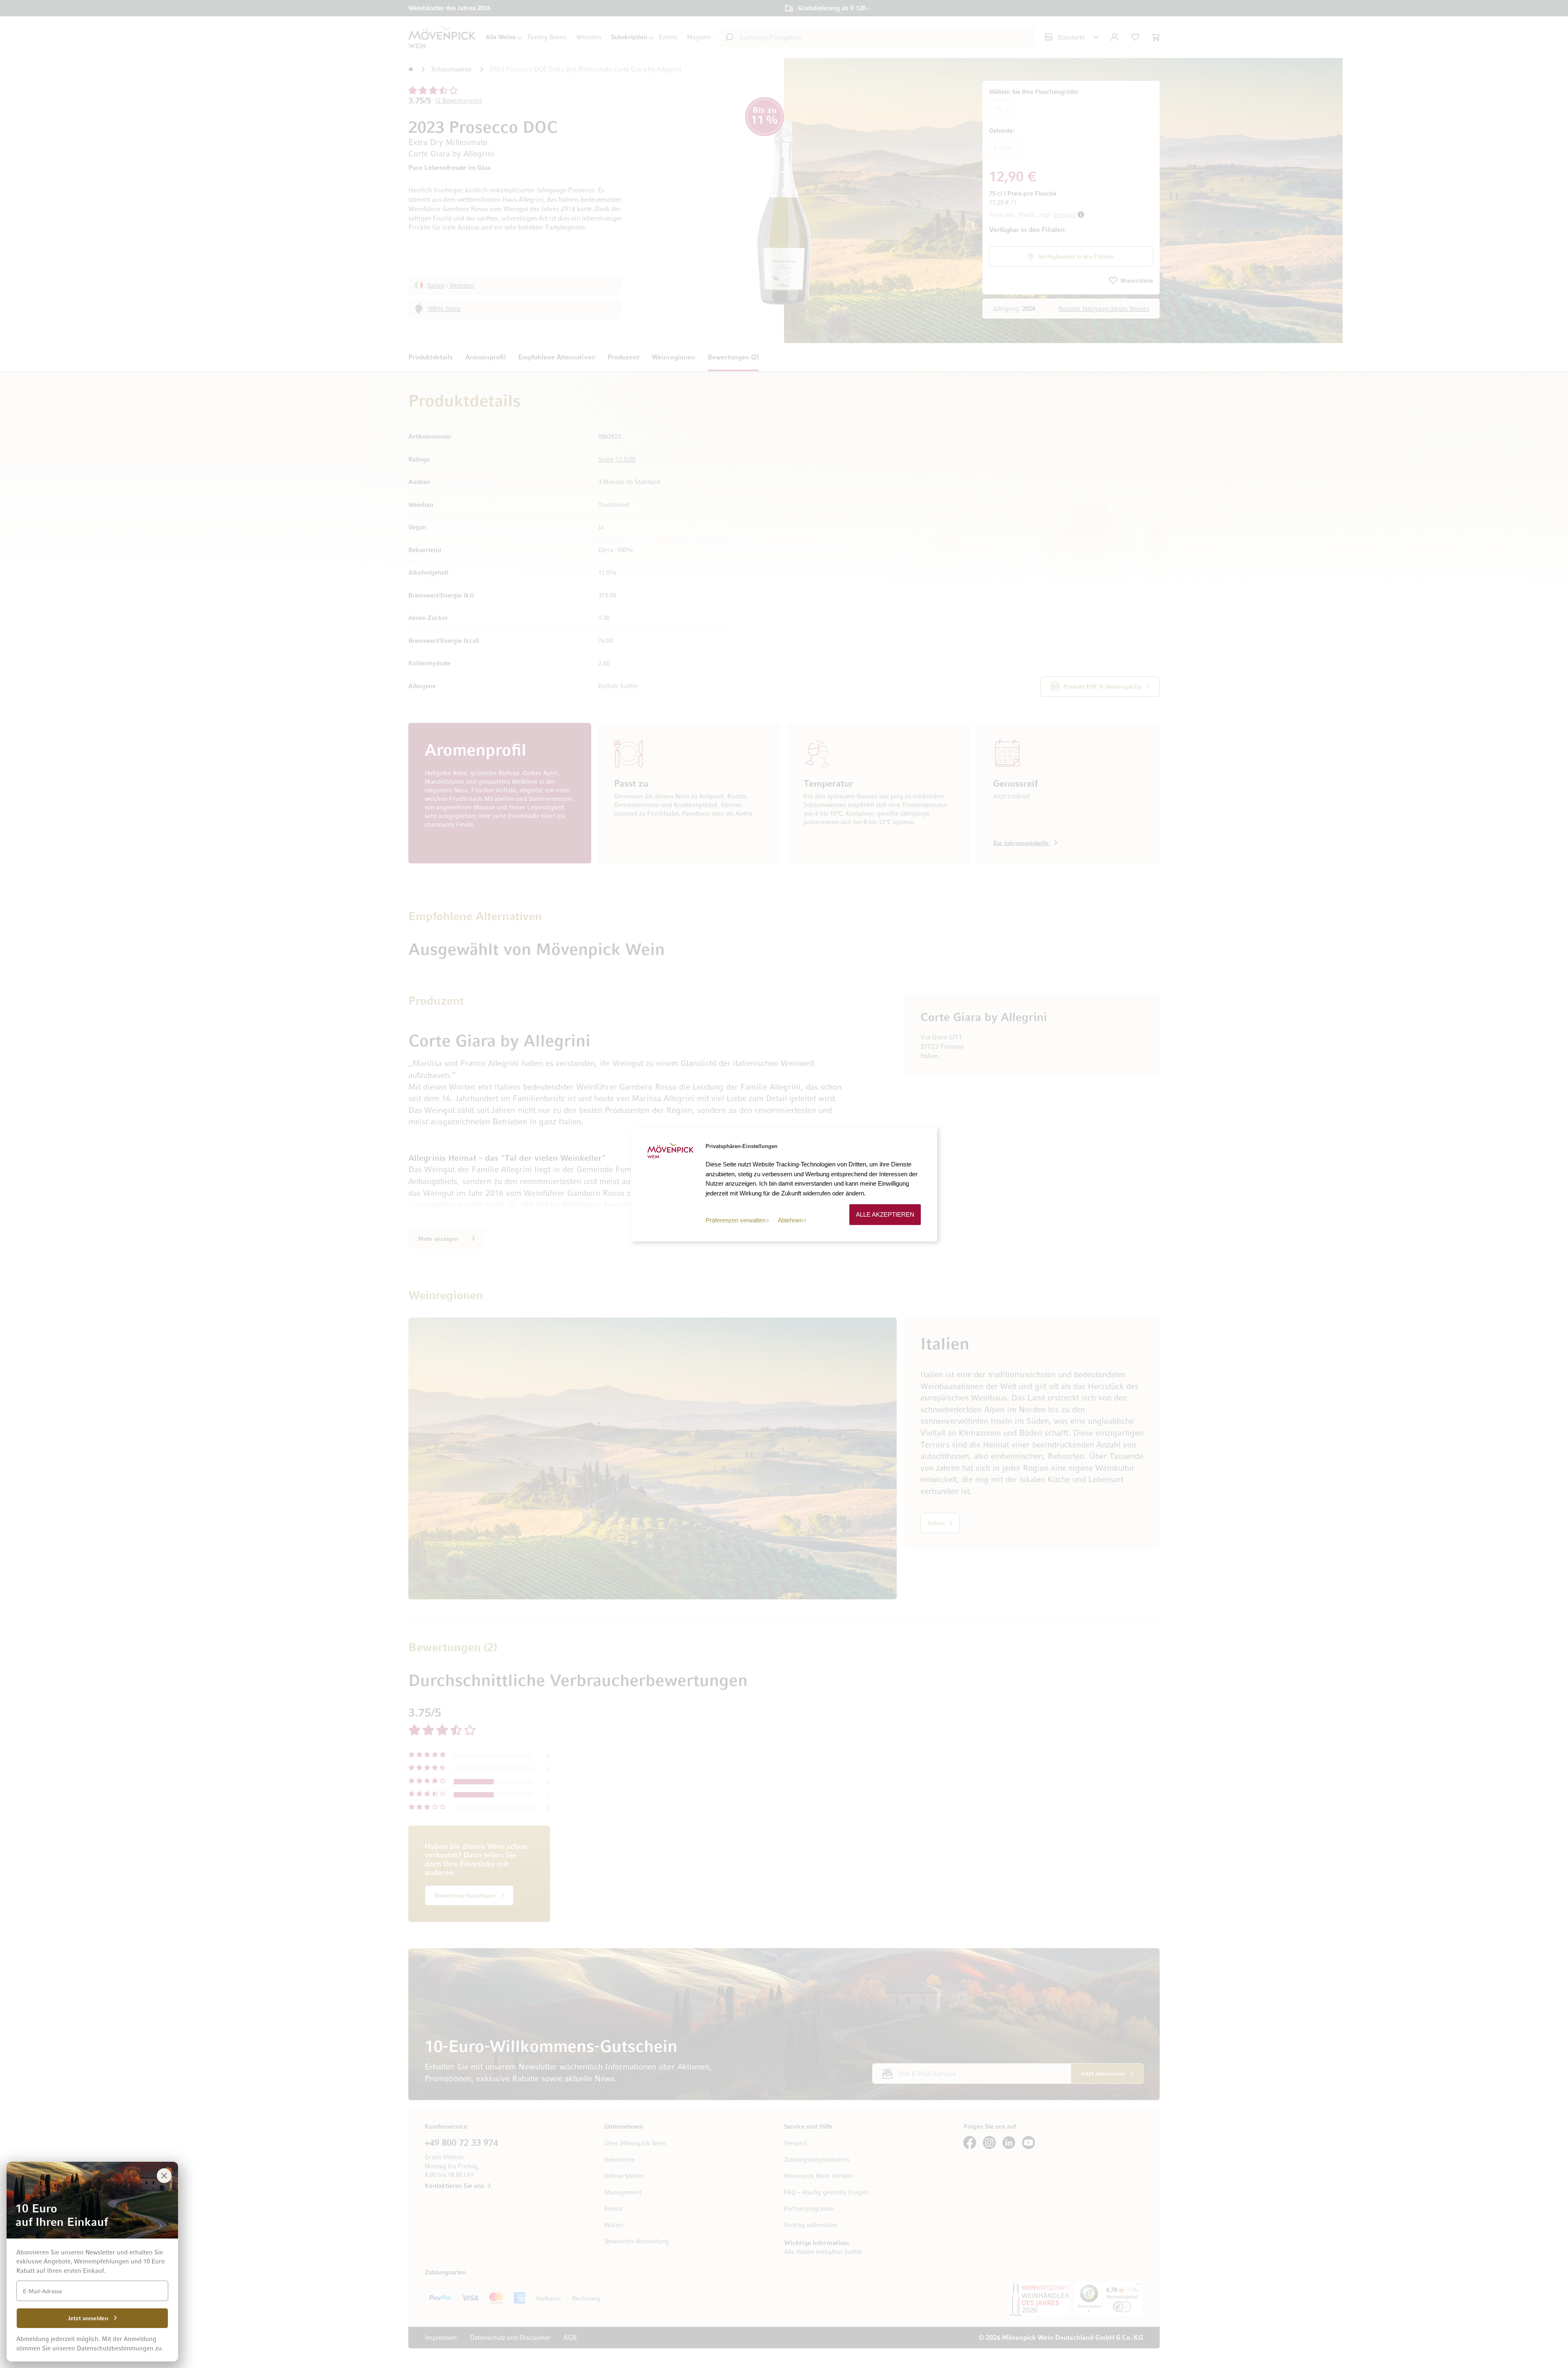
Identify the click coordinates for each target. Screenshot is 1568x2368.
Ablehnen (790, 1220)
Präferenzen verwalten (736, 1220)
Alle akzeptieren (885, 1214)
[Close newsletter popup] (164, 2176)
